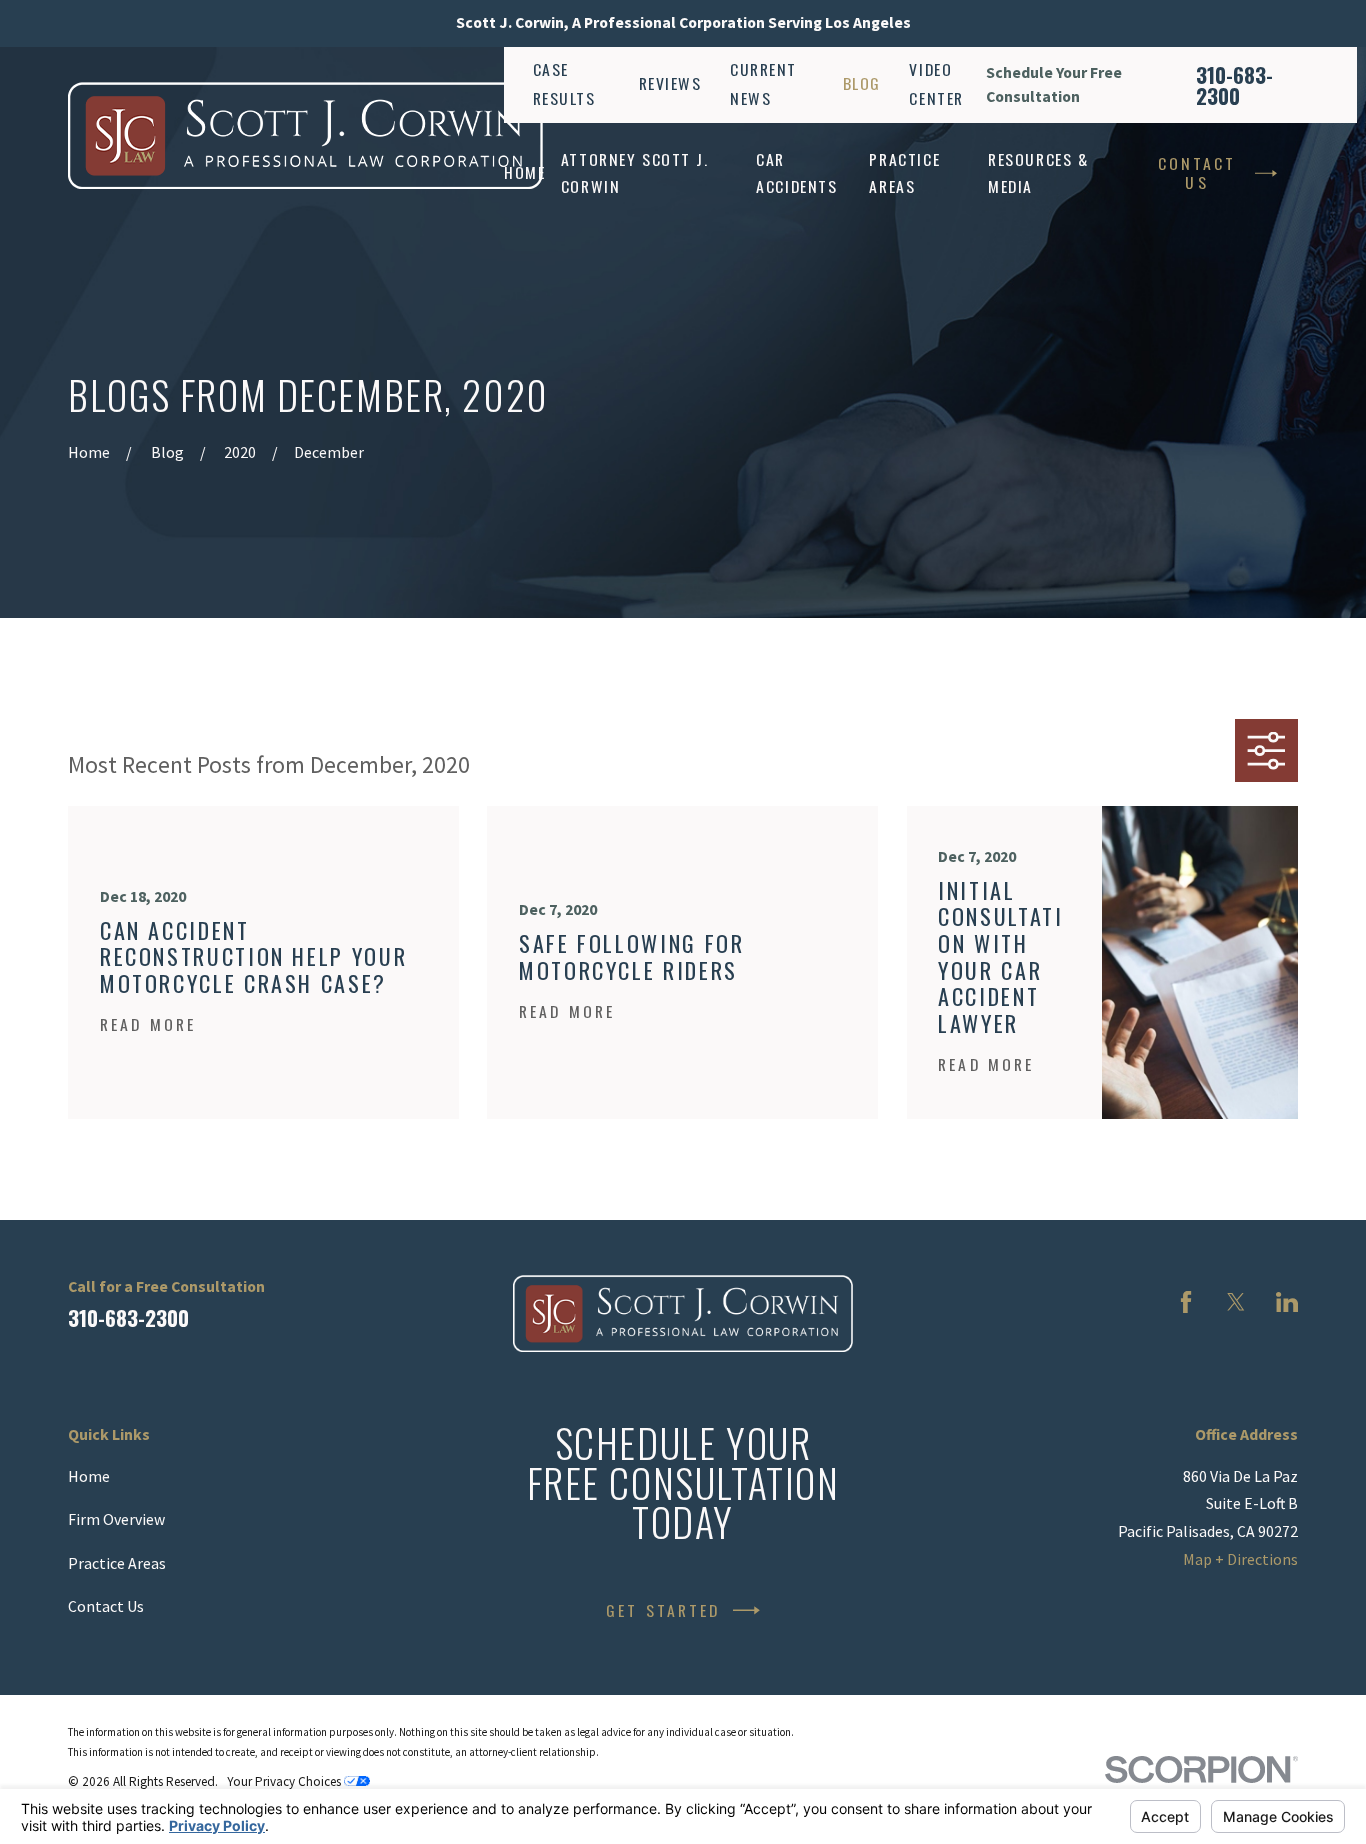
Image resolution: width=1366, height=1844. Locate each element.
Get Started (663, 1610)
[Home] (305, 135)
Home (89, 1476)
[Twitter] (1236, 1302)
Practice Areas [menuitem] (904, 173)
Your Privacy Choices (285, 1781)
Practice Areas (117, 1563)
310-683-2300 (1234, 85)
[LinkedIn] (1287, 1302)
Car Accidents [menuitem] (796, 173)
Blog (862, 83)
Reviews (670, 83)
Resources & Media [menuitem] (1038, 173)
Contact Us (1197, 172)
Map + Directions (1240, 1559)
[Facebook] (1186, 1302)
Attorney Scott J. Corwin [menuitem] (635, 173)
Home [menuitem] (524, 172)
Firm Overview (116, 1519)
